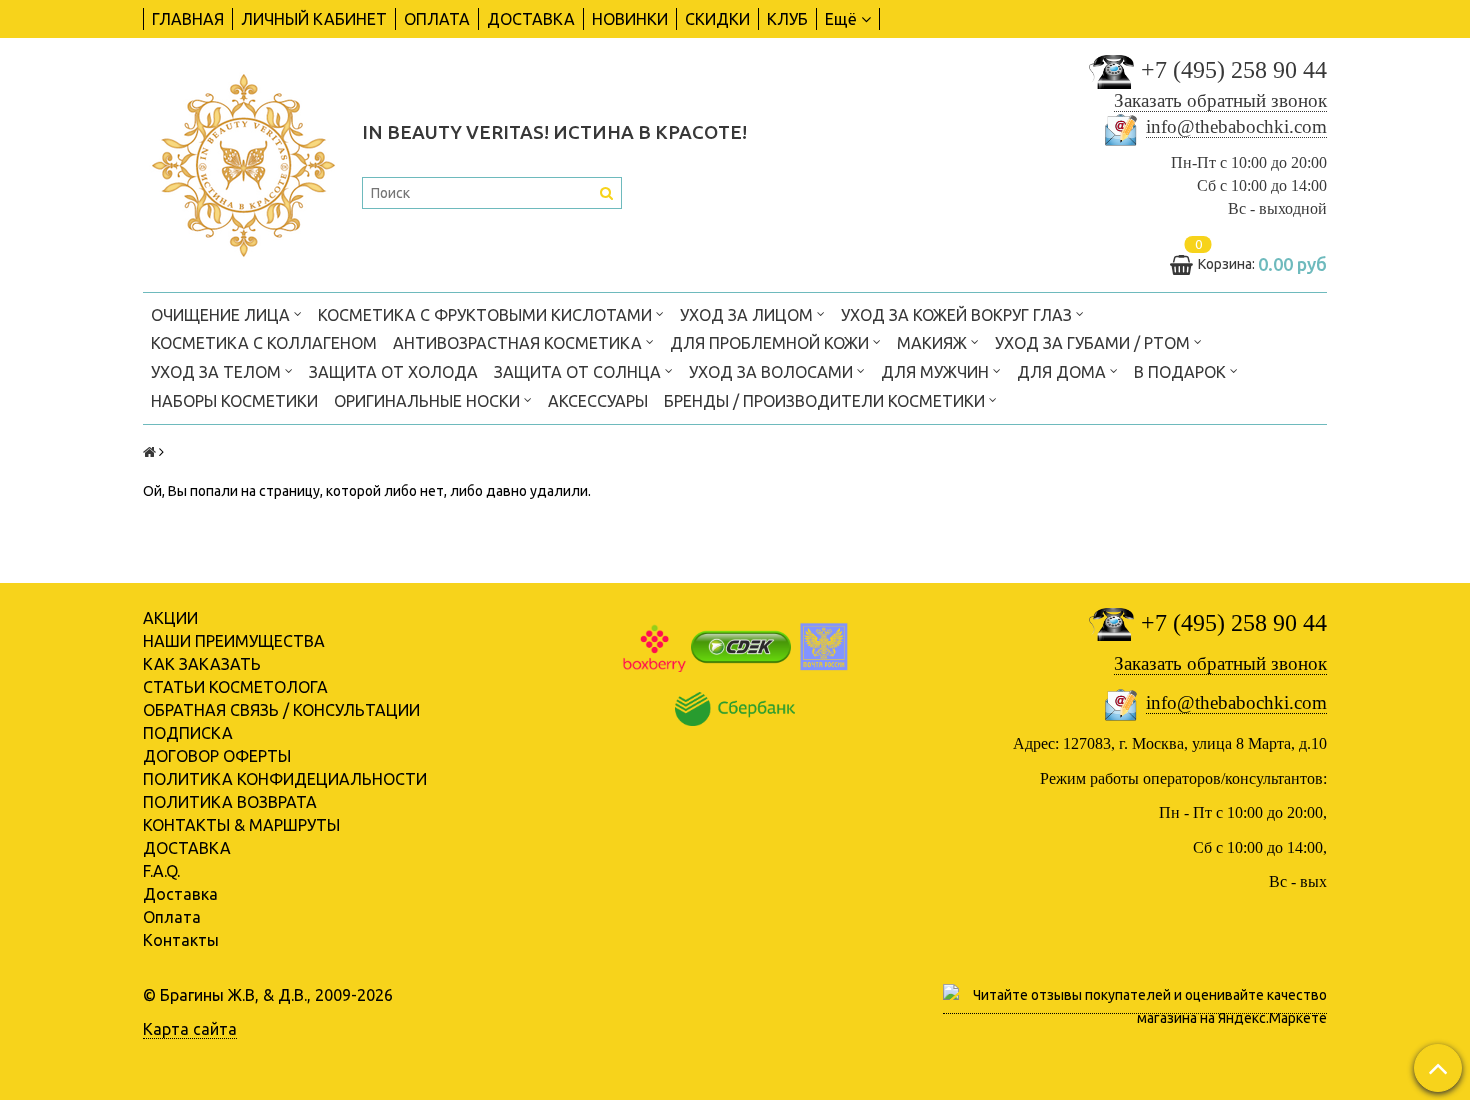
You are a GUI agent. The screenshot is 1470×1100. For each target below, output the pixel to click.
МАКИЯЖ (934, 343)
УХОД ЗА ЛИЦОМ (748, 315)
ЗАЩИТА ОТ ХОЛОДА (393, 372)
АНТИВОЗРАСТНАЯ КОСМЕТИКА (519, 343)
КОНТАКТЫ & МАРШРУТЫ (241, 825)
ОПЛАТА (437, 19)
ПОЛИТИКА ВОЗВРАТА (230, 802)
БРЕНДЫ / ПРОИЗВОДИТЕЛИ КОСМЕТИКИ (826, 401)
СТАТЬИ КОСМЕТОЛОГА (235, 687)
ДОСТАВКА (531, 19)
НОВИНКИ (630, 19)
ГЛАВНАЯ (188, 19)
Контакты (181, 940)
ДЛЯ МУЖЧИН (937, 372)
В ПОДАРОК (1182, 372)
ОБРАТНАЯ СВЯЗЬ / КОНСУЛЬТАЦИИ (281, 710)
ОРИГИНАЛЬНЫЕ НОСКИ (429, 401)
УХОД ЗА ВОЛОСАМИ (773, 372)
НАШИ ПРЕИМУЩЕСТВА (234, 641)
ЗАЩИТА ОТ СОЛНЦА (579, 372)
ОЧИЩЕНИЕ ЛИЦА (222, 315)
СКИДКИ (717, 19)
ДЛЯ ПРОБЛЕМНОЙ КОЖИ (771, 343)
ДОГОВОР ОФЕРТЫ (217, 756)
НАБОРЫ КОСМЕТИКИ (234, 401)
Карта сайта (190, 1029)
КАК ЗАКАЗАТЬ (202, 664)
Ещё (841, 19)
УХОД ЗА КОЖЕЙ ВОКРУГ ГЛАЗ (958, 315)
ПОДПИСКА (188, 733)
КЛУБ (787, 19)
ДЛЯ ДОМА (1063, 372)
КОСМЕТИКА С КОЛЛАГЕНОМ (264, 343)
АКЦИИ (170, 618)
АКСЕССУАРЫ (598, 401)
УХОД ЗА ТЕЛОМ (218, 372)
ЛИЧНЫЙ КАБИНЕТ (314, 19)
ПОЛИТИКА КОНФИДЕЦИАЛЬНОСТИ (285, 779)
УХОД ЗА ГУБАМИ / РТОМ (1094, 343)
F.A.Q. (161, 871)
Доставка (180, 894)
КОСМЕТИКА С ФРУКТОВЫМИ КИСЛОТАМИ (487, 315)
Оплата (172, 917)
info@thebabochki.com (1236, 126)
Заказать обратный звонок (1220, 100)
